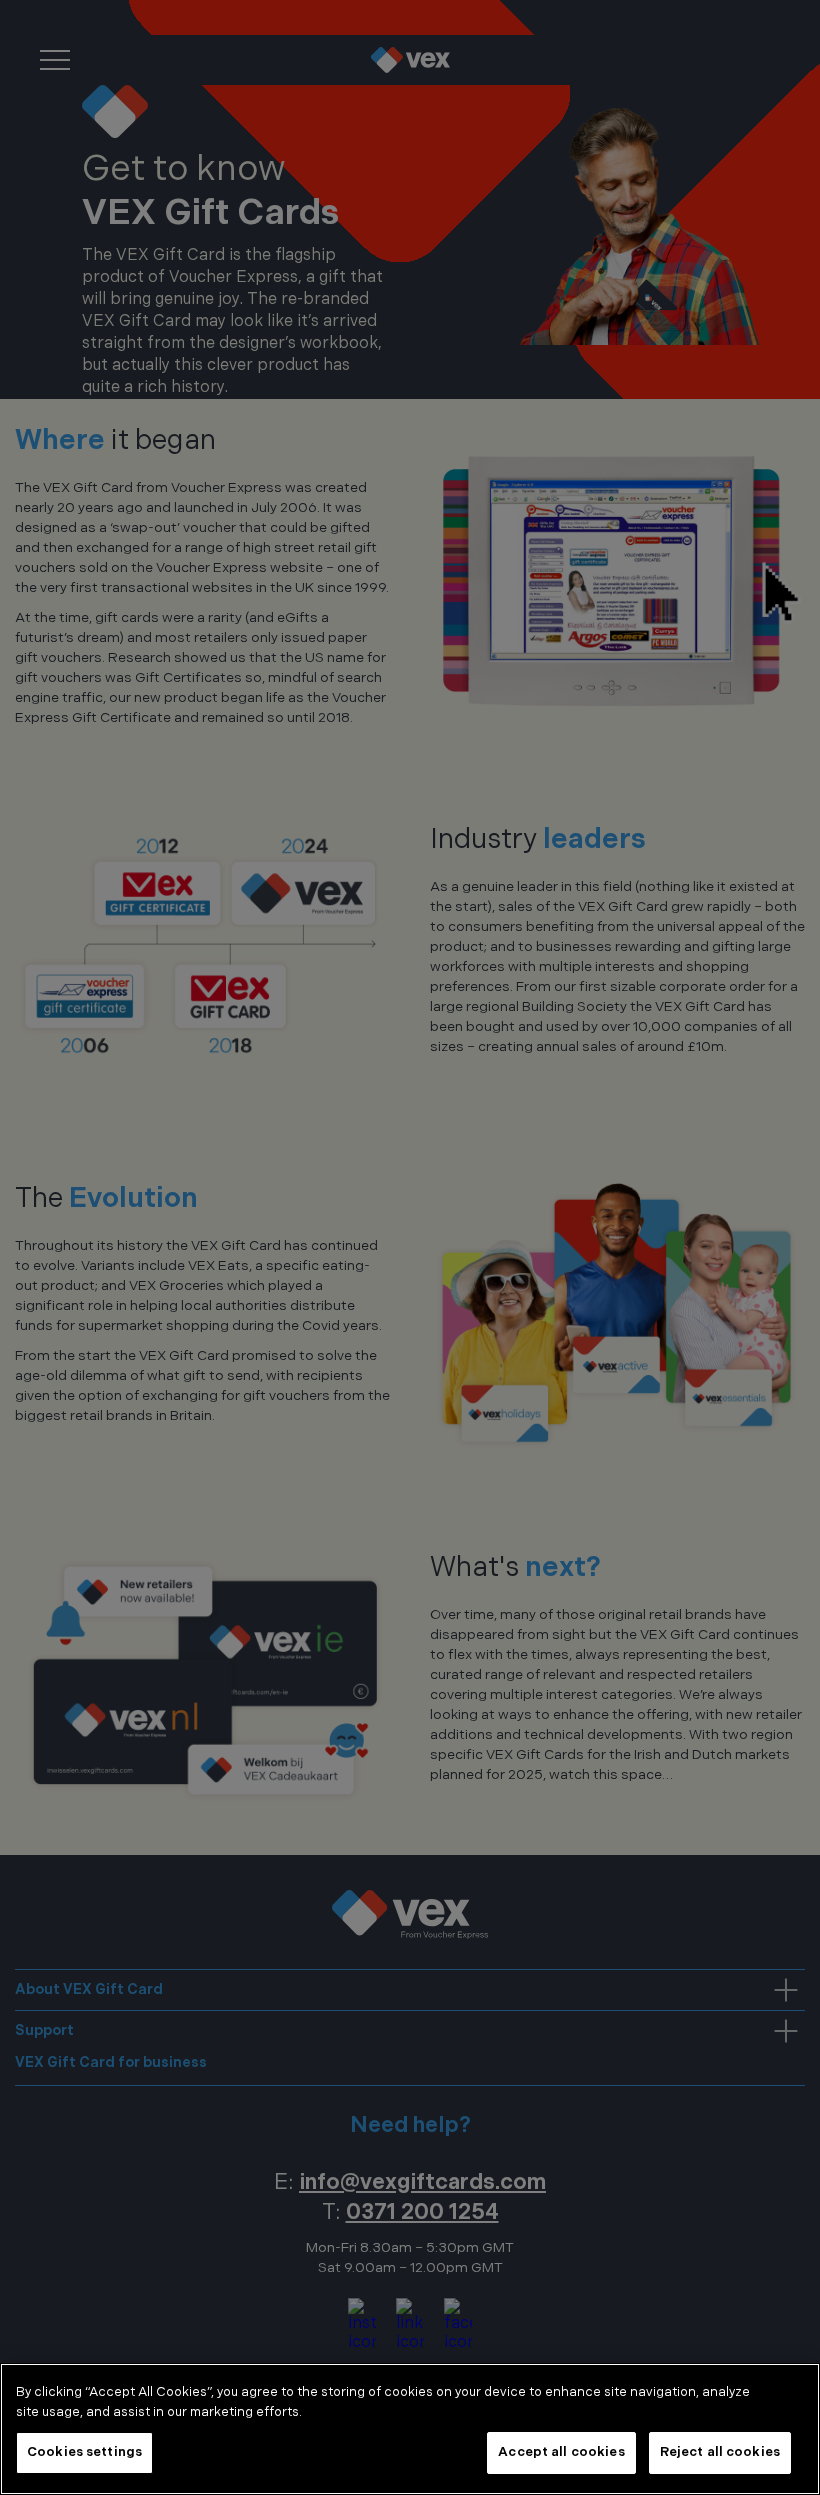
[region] (410, 2429)
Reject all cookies (720, 2452)
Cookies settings (84, 2452)
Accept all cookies (561, 2452)
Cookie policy (356, 2412)
